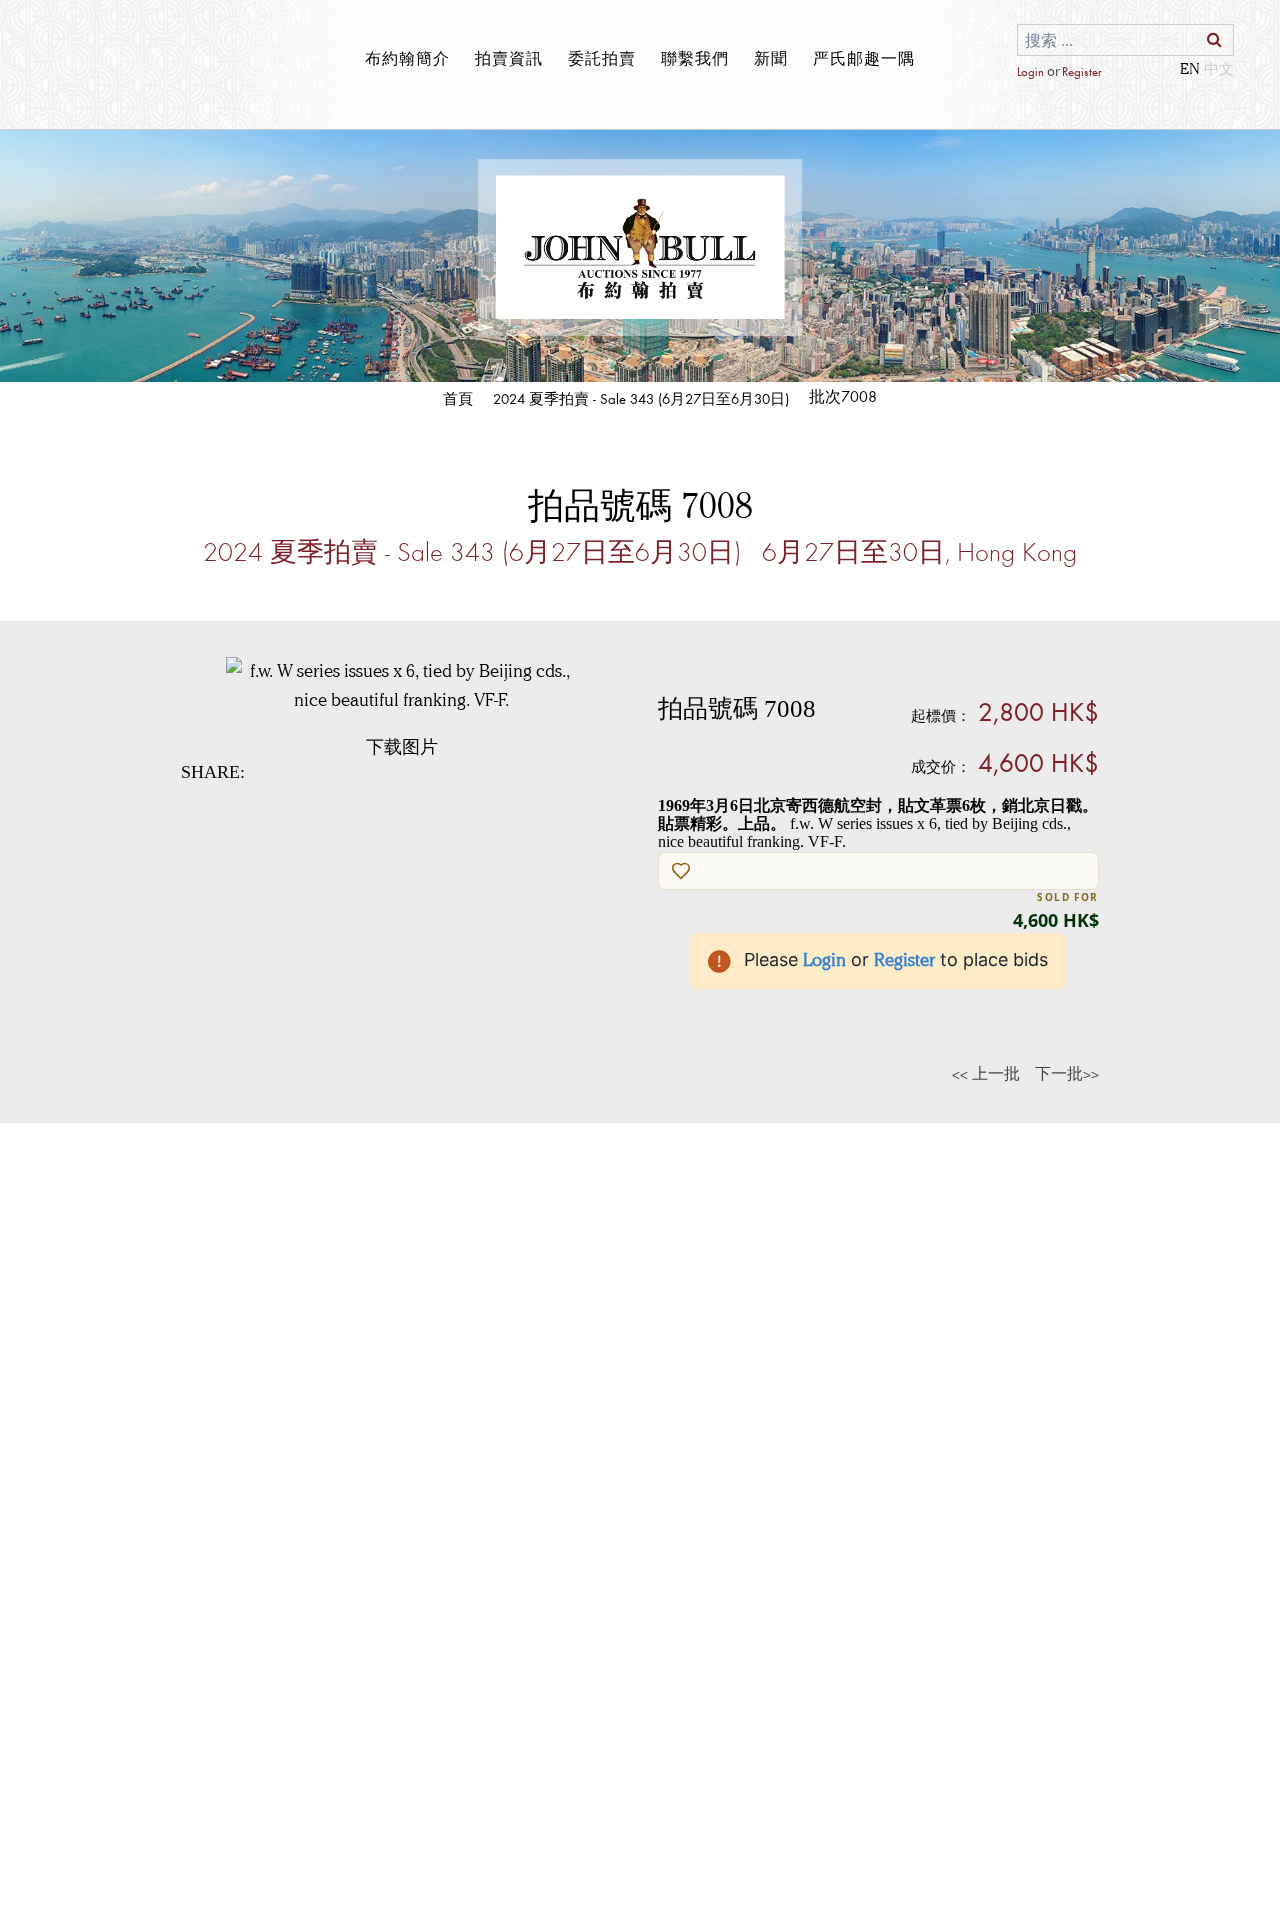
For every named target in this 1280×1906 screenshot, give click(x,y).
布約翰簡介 (407, 58)
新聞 (771, 58)
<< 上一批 (986, 1073)
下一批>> (1067, 1073)
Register (1081, 71)
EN (1190, 68)
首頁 (458, 398)
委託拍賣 (602, 58)
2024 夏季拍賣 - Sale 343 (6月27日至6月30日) (641, 398)
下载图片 (402, 747)
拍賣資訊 (509, 58)
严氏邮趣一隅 (864, 58)
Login (1030, 71)
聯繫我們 (695, 58)
